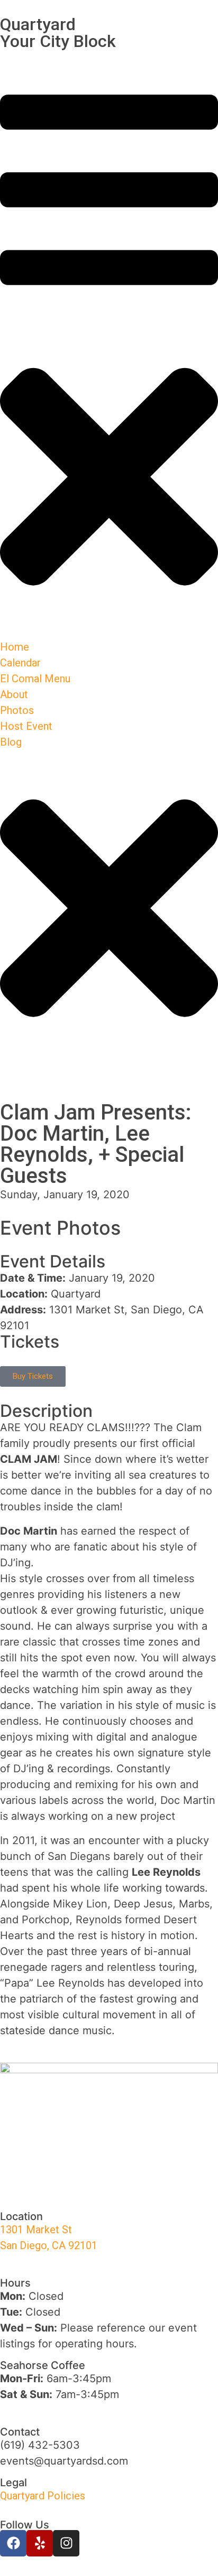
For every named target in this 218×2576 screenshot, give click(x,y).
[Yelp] (40, 2543)
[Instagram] (66, 2543)
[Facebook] (13, 2543)
